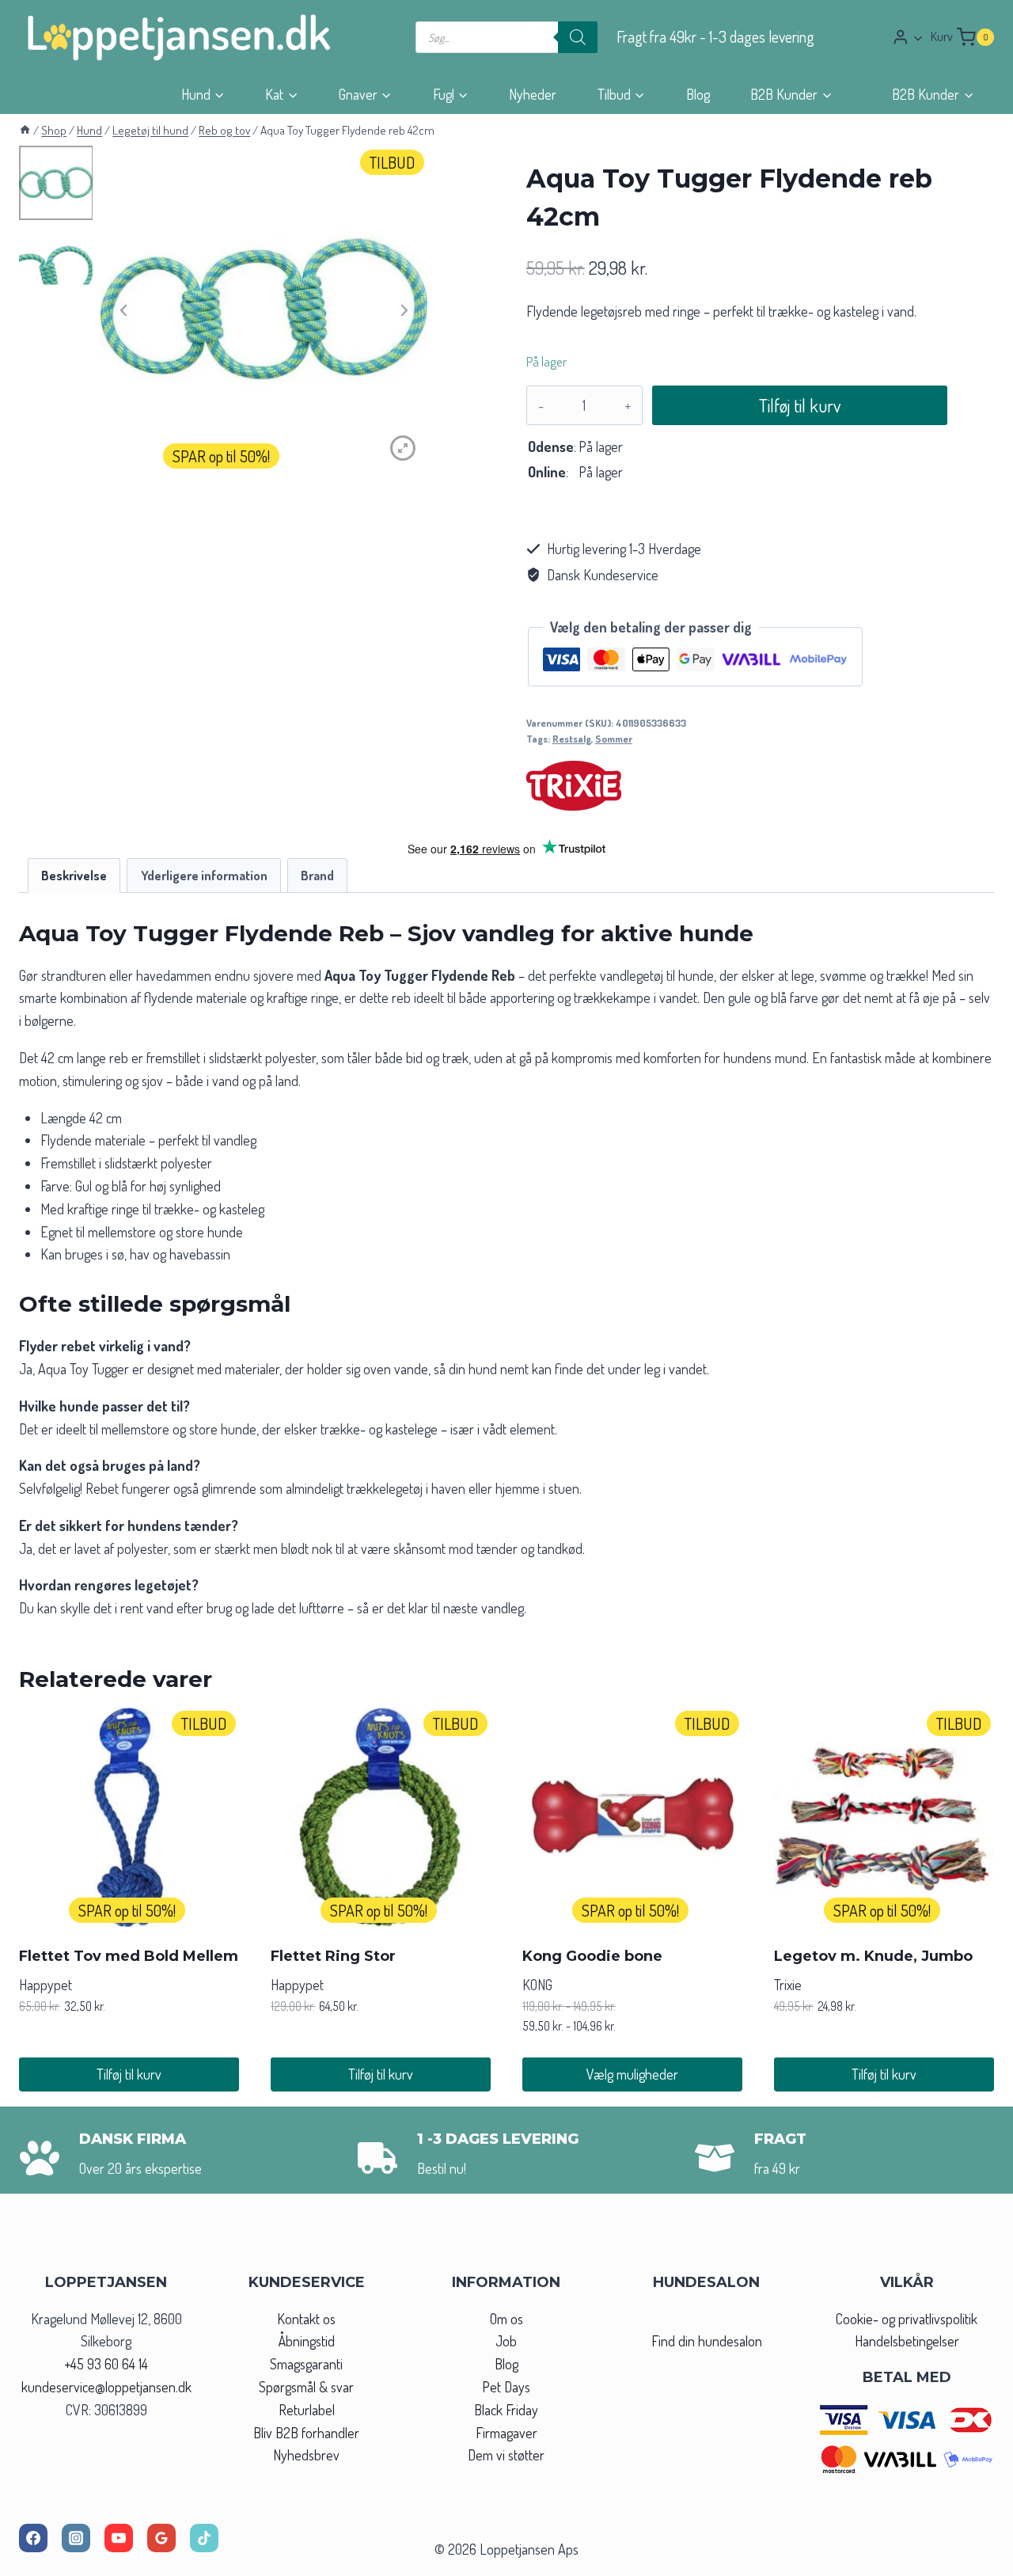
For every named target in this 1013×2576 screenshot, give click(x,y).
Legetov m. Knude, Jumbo (873, 1956)
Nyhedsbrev (306, 2455)
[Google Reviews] (161, 2538)
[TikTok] (204, 2538)
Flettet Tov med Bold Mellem (129, 1956)
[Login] (908, 37)
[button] (918, 38)
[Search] (578, 37)
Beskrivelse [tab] (74, 875)
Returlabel (307, 2410)
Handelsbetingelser (907, 2341)
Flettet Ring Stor (333, 1956)
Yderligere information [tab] (204, 875)
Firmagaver (506, 2433)
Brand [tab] (317, 875)
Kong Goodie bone (592, 1956)
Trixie (788, 1985)
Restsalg (572, 739)
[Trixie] (574, 786)
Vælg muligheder (632, 2074)
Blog (698, 94)
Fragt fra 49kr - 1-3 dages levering (715, 37)
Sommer (614, 739)
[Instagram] (76, 2538)
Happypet (46, 1985)
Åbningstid (307, 2341)
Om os (506, 2319)
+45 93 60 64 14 (106, 2364)
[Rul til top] (972, 2559)
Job (506, 2341)
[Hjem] (25, 130)
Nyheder (533, 94)
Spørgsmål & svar (306, 2387)
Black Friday (506, 2410)
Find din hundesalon (707, 2341)
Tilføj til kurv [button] (129, 2074)
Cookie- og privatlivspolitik (907, 2319)
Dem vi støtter (506, 2455)
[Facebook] (33, 2538)
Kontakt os (306, 2319)
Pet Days (506, 2387)
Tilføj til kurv (800, 405)
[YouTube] (119, 2538)
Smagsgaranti (306, 2364)
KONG (537, 1985)
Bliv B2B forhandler (306, 2433)
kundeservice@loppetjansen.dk (106, 2387)
